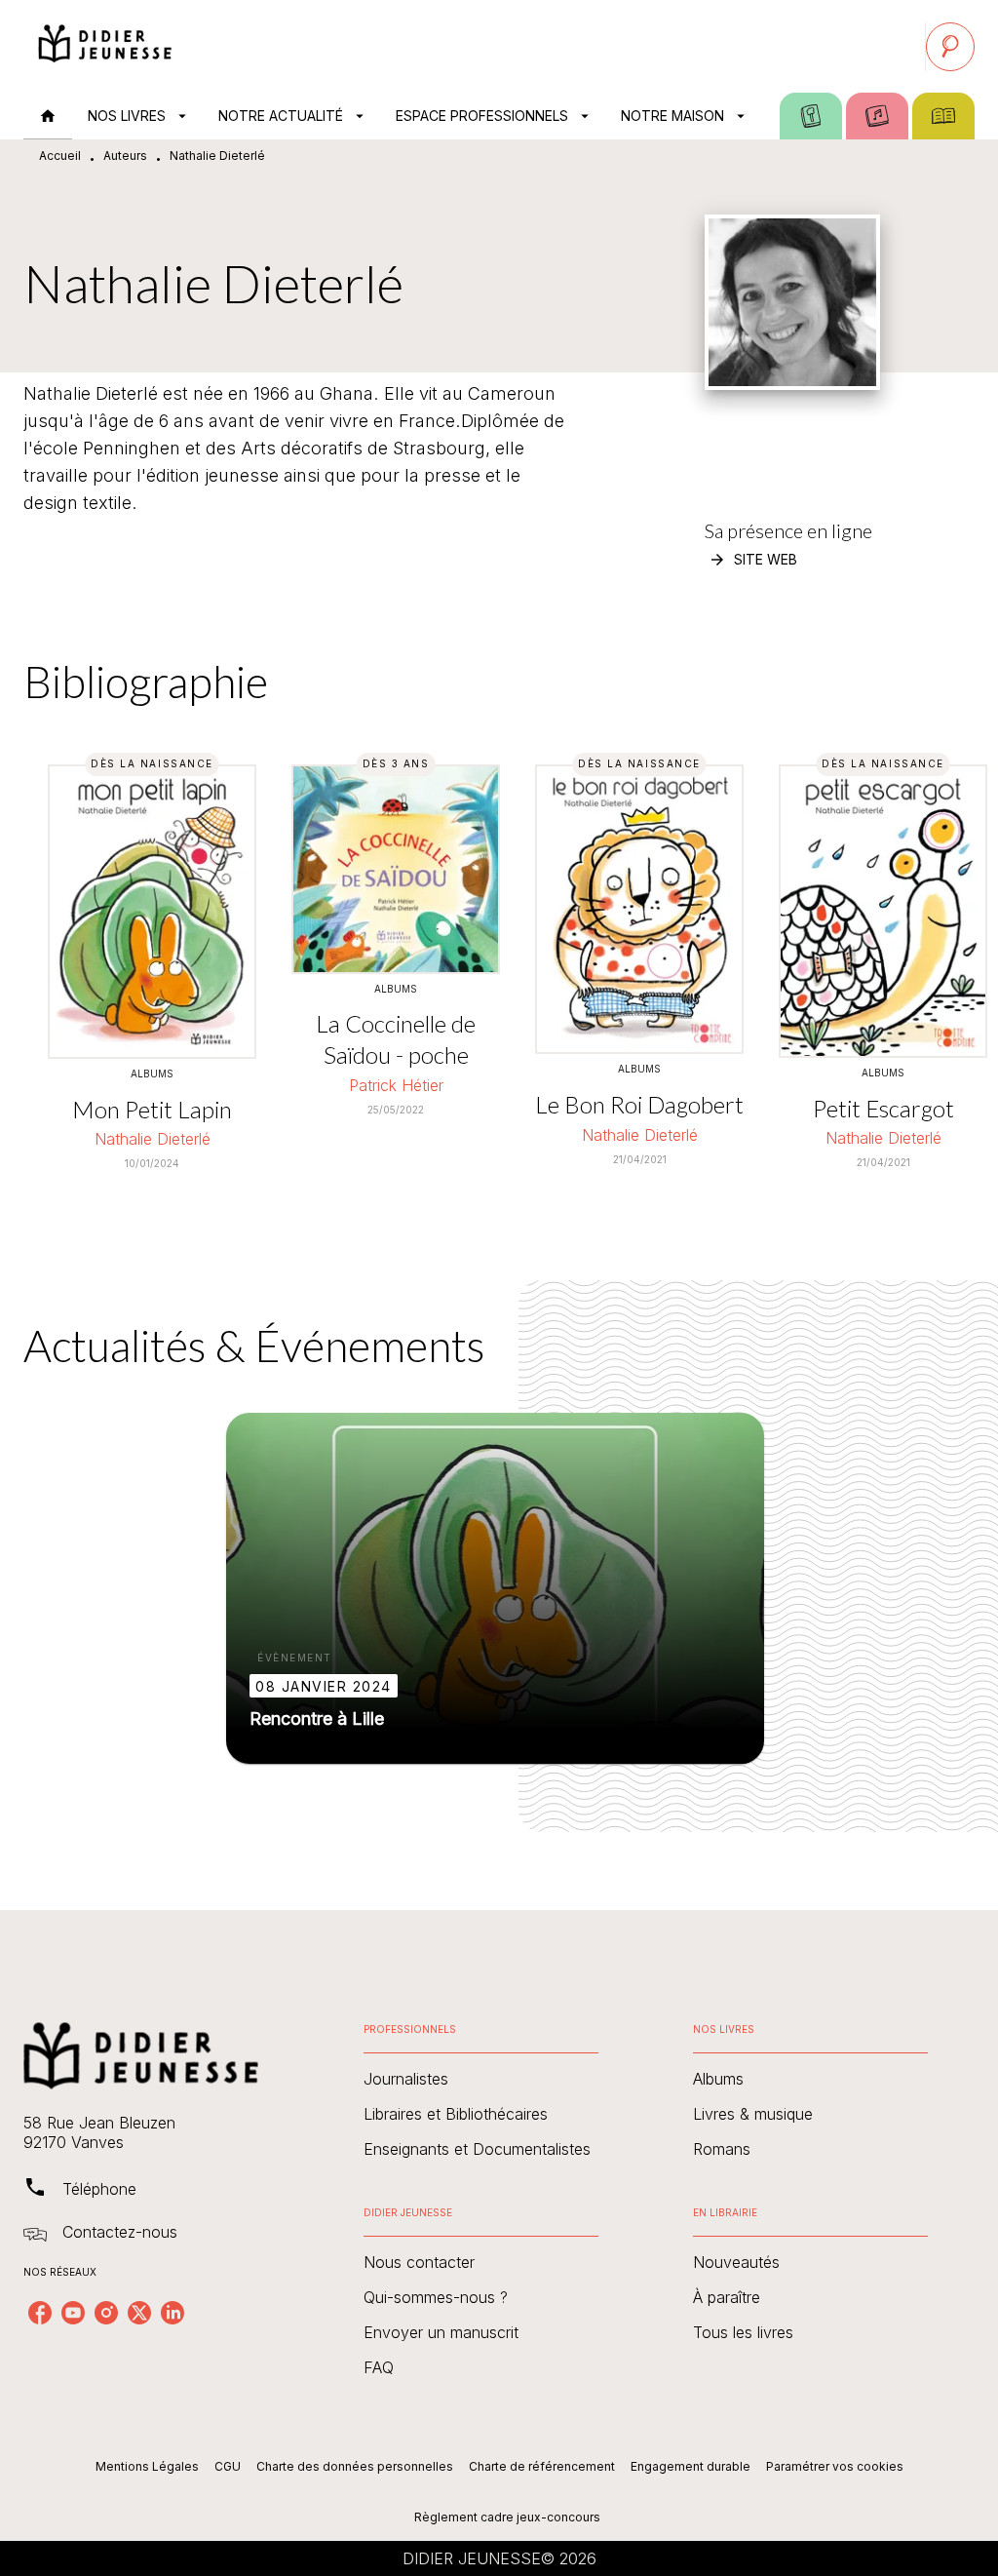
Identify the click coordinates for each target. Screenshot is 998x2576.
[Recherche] (950, 47)
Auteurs (125, 156)
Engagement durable (691, 2466)
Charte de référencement (542, 2466)
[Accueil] (105, 46)
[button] (755, 560)
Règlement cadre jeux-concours (507, 2517)
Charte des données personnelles (355, 2466)
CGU (228, 2466)
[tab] (48, 116)
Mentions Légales (147, 2466)
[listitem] (40, 2313)
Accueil (60, 156)
